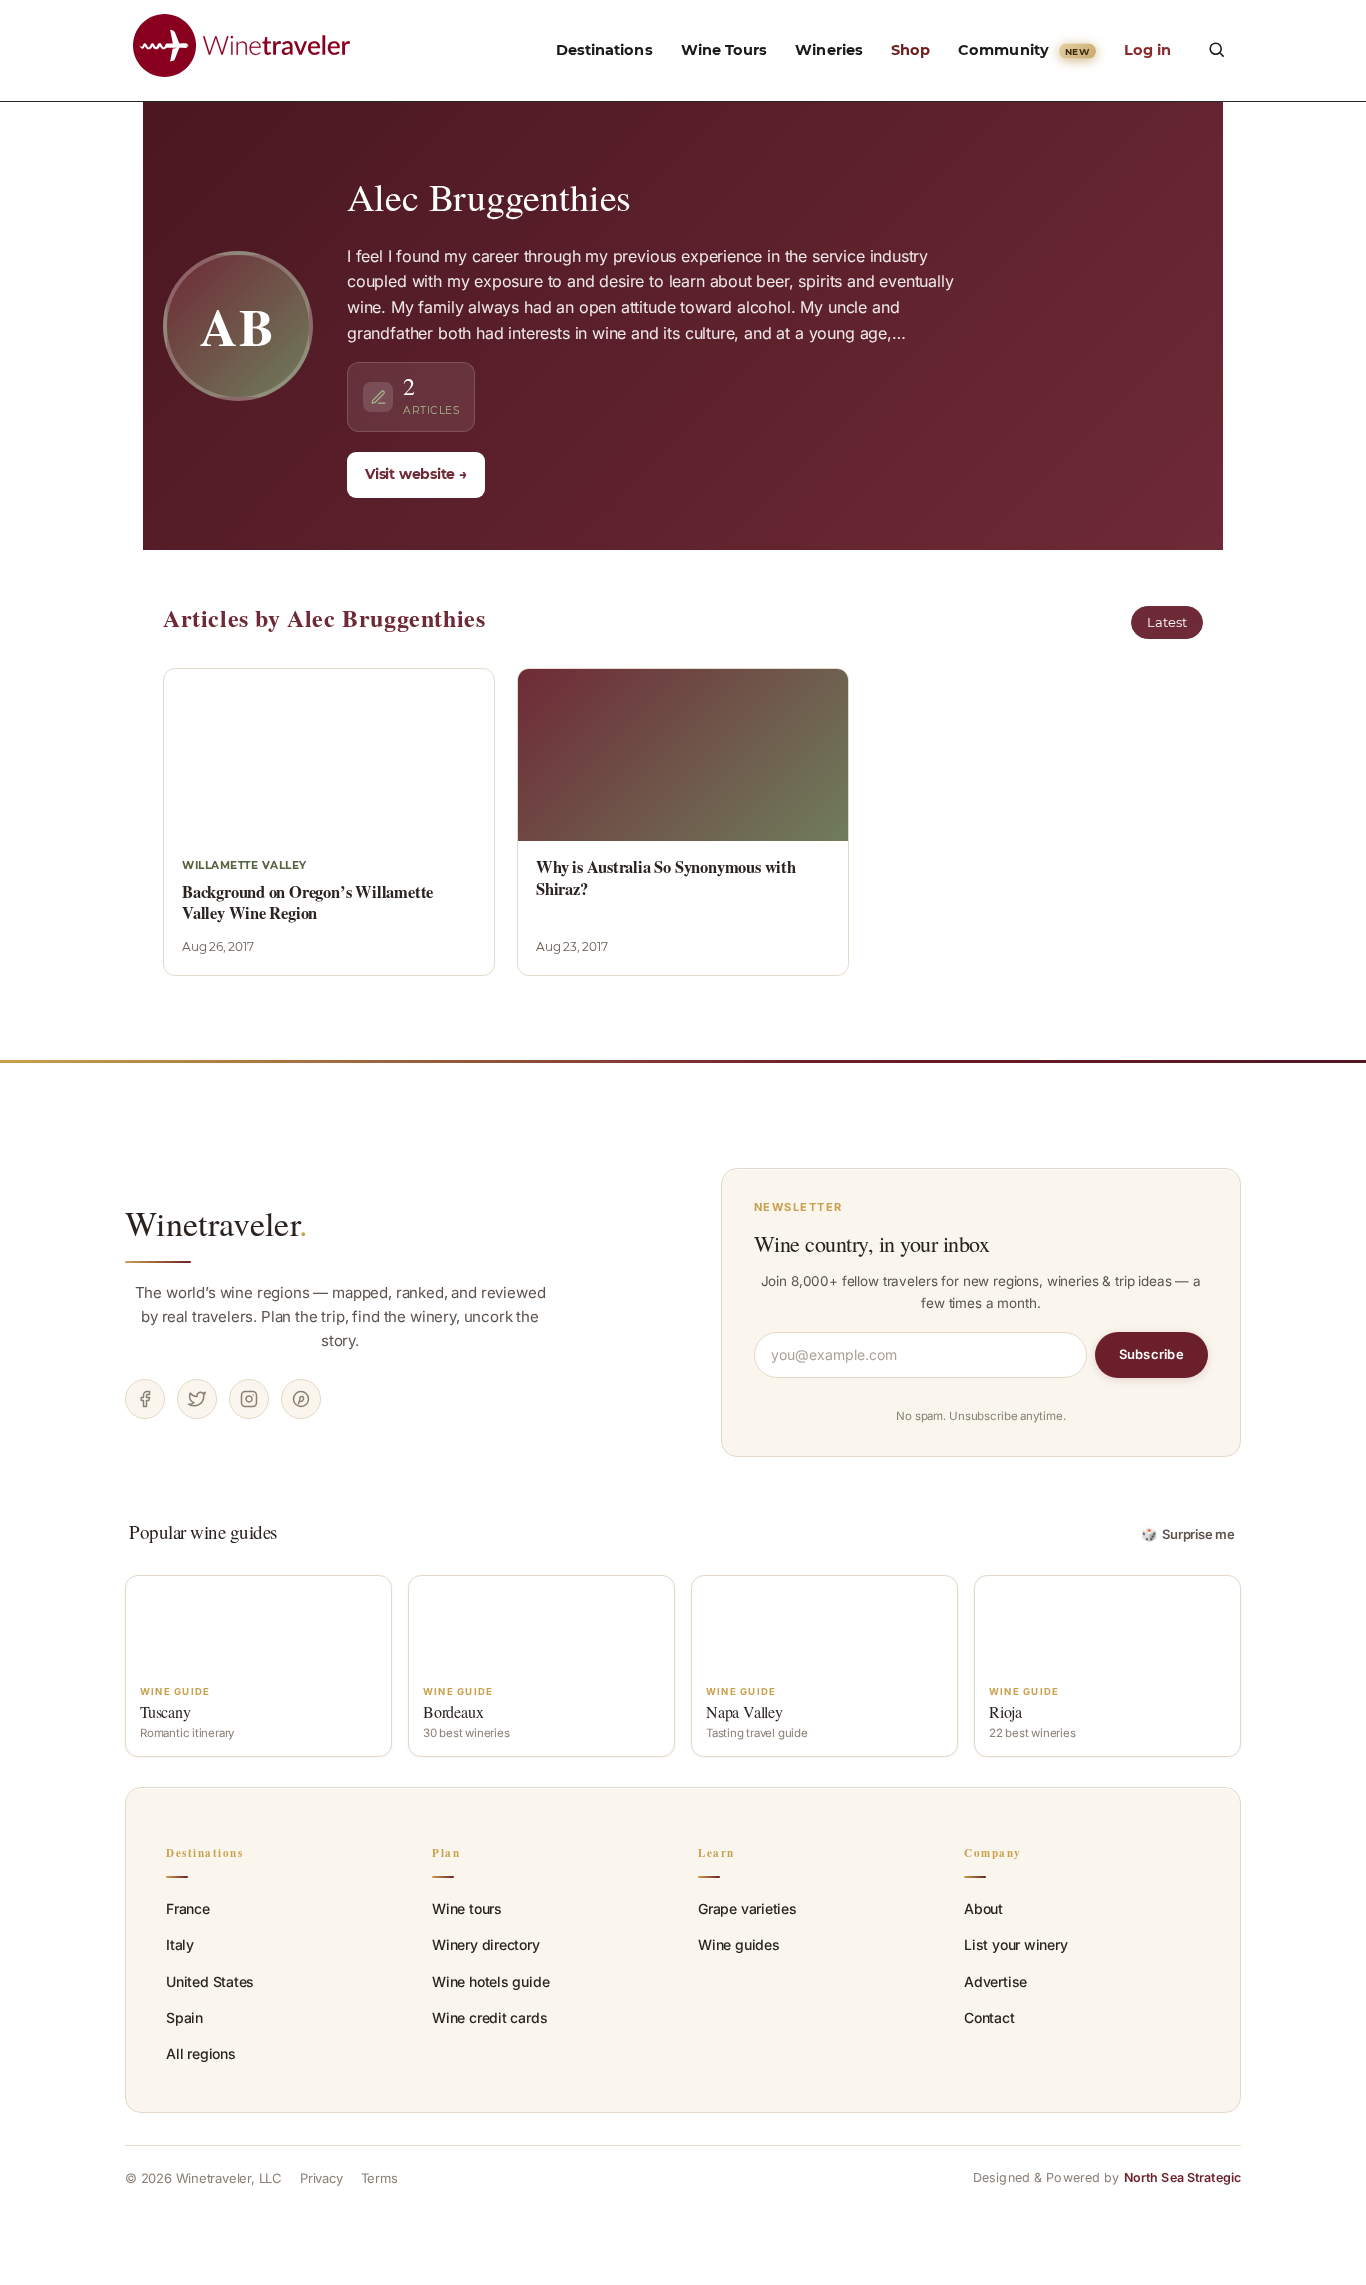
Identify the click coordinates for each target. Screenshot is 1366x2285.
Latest (1167, 622)
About (983, 1908)
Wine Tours (724, 50)
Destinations (604, 50)
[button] (1216, 49)
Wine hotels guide (490, 1981)
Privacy (321, 2178)
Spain (184, 2017)
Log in (1147, 50)
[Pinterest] (301, 1399)
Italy (180, 1944)
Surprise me (1188, 1534)
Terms (379, 2178)
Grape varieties (747, 1908)
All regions (201, 2053)
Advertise (995, 1981)
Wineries (829, 50)
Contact (989, 2017)
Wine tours (467, 1908)
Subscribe (1151, 1354)
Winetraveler (216, 1223)
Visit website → (416, 474)
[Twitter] (197, 1399)
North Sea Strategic (1182, 2177)
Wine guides (739, 1944)
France (188, 1908)
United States (210, 1981)
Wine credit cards (489, 2017)
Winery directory (486, 1944)
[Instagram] (249, 1399)
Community (1023, 50)
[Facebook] (145, 1399)
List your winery (1016, 1944)
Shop (910, 50)
